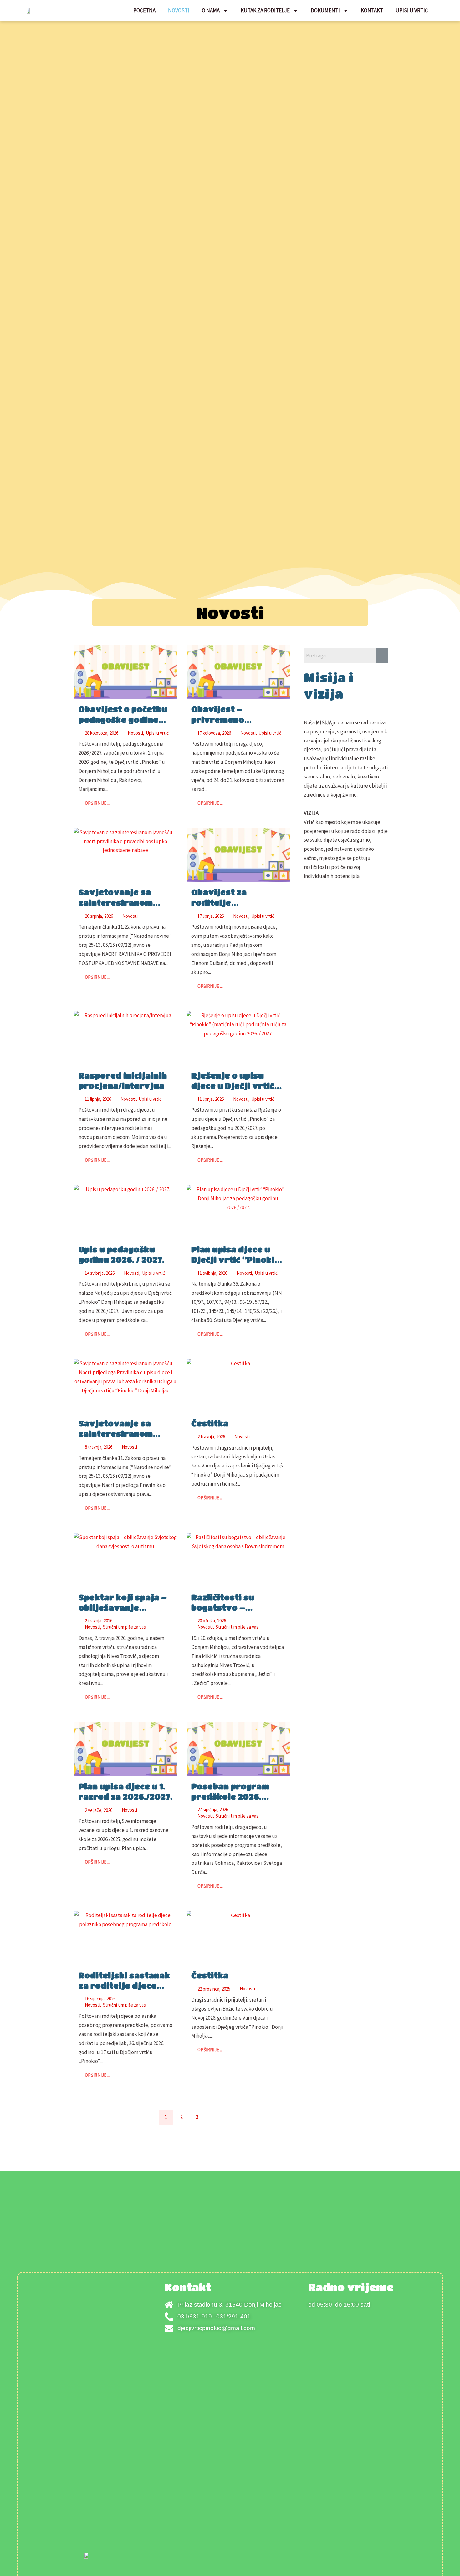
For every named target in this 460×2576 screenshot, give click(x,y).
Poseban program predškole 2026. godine (230, 1796)
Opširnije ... (97, 803)
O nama (211, 10)
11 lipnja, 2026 (98, 1099)
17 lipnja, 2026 (211, 916)
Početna (144, 10)
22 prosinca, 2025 (214, 1989)
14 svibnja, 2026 (100, 1273)
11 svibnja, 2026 (212, 1273)
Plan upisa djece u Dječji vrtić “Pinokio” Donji (238, 1260)
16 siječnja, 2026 (100, 1999)
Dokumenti (325, 10)
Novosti (179, 10)
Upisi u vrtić (412, 10)
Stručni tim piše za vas (124, 1627)
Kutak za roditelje (265, 10)
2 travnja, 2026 (211, 1437)
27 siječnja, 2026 (213, 1810)
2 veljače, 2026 (99, 1810)
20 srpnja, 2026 (99, 916)
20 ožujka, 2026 (212, 1621)
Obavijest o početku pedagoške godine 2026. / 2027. (123, 719)
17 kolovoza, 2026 (214, 733)
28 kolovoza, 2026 (102, 733)
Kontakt (372, 10)
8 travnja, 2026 (99, 1447)
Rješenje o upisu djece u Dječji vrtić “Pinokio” (233, 1086)
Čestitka (210, 1423)
